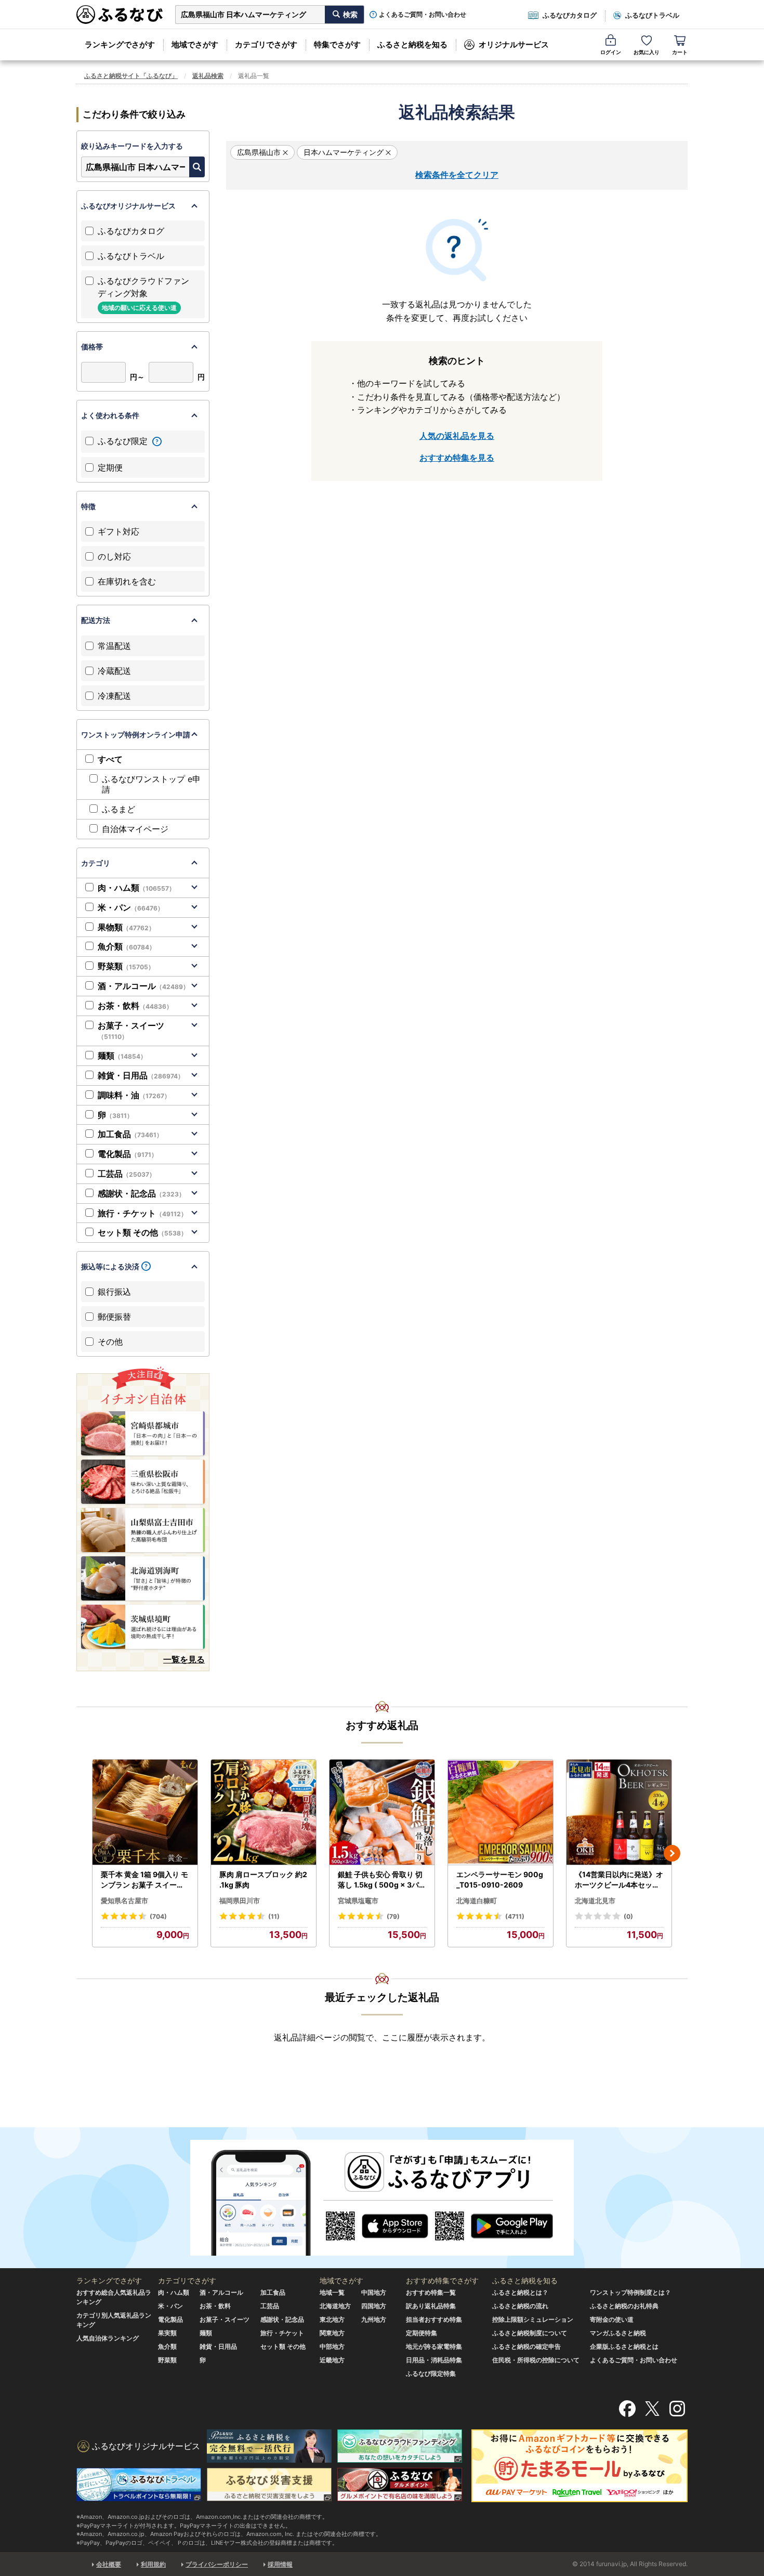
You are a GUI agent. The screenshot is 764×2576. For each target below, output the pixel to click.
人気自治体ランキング (108, 2338)
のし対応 (114, 556)
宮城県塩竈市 (358, 1901)
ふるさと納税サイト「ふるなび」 (131, 76)
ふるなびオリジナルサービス (128, 206)
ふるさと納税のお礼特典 (624, 2306)
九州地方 (374, 2319)
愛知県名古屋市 (124, 1901)
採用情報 (280, 2564)
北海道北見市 (595, 1901)
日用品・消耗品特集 (434, 2360)
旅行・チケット (142, 1213)
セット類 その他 (142, 1232)
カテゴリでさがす (266, 44)
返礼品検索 (208, 76)
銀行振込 (114, 1292)
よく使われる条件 (110, 415)
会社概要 (109, 2564)
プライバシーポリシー (217, 2564)
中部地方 (332, 2346)
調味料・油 (134, 1095)
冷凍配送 (114, 696)
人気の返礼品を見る (457, 436)
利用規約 (153, 2564)
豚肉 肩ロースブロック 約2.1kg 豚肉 (263, 1879)
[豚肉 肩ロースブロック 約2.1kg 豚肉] (264, 1812)
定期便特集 (421, 2333)
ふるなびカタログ (570, 15)
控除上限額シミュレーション (533, 2319)
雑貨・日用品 (141, 1075)
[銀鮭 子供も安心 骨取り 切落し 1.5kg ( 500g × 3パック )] (382, 1812)
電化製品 (128, 1154)
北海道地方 (335, 2306)
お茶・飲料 (135, 1006)
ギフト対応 (118, 531)
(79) (393, 1916)
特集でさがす (337, 44)
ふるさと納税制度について (530, 2333)
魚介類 (127, 946)
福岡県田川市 (240, 1901)
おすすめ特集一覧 (431, 2292)
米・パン (131, 907)
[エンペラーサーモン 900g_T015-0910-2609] (500, 1812)
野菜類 (126, 966)
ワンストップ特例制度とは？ (630, 2292)
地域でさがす (195, 44)
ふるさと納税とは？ (520, 2292)
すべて (110, 759)
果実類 (167, 2333)
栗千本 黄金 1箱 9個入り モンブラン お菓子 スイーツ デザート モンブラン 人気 (144, 1880)
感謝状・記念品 (141, 1193)
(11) (274, 1916)
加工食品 (130, 1134)
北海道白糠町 (477, 1901)
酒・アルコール (143, 986)
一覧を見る (184, 1659)
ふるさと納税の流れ (520, 2306)
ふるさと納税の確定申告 (526, 2346)
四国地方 (374, 2306)
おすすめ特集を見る (457, 458)
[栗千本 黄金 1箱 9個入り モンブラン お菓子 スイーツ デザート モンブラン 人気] (145, 1812)
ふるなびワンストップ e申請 (151, 784)
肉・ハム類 (136, 888)
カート (680, 52)
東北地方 (332, 2319)
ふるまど (118, 809)
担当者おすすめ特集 (434, 2319)
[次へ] (672, 1853)
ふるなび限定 (124, 441)
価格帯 (92, 347)
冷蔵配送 (114, 671)
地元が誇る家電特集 (434, 2346)
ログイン (611, 52)
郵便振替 (114, 1317)
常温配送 (114, 646)
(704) (158, 1916)
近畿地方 (332, 2360)
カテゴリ (96, 863)
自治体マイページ (135, 829)
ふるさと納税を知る (412, 44)
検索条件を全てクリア (457, 175)
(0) (628, 1916)
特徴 (88, 506)
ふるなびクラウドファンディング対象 (143, 294)
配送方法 (96, 620)
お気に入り (647, 52)
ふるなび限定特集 (431, 2373)
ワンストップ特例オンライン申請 (136, 734)
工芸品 (127, 1174)
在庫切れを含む (127, 581)
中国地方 (374, 2292)
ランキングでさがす (120, 44)
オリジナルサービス (514, 44)
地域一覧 (332, 2292)
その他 (110, 1342)
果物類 (126, 927)
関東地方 (332, 2333)
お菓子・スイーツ (131, 1031)
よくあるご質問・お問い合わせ (423, 15)
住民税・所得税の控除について (536, 2360)
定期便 (110, 467)
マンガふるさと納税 (618, 2333)
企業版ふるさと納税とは (624, 2346)
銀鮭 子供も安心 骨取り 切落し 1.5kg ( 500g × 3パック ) (382, 1880)
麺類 (122, 1056)
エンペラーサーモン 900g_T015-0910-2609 (500, 1879)
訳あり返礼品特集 (431, 2306)
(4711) (515, 1916)
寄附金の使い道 (612, 2319)
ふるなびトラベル (652, 15)
